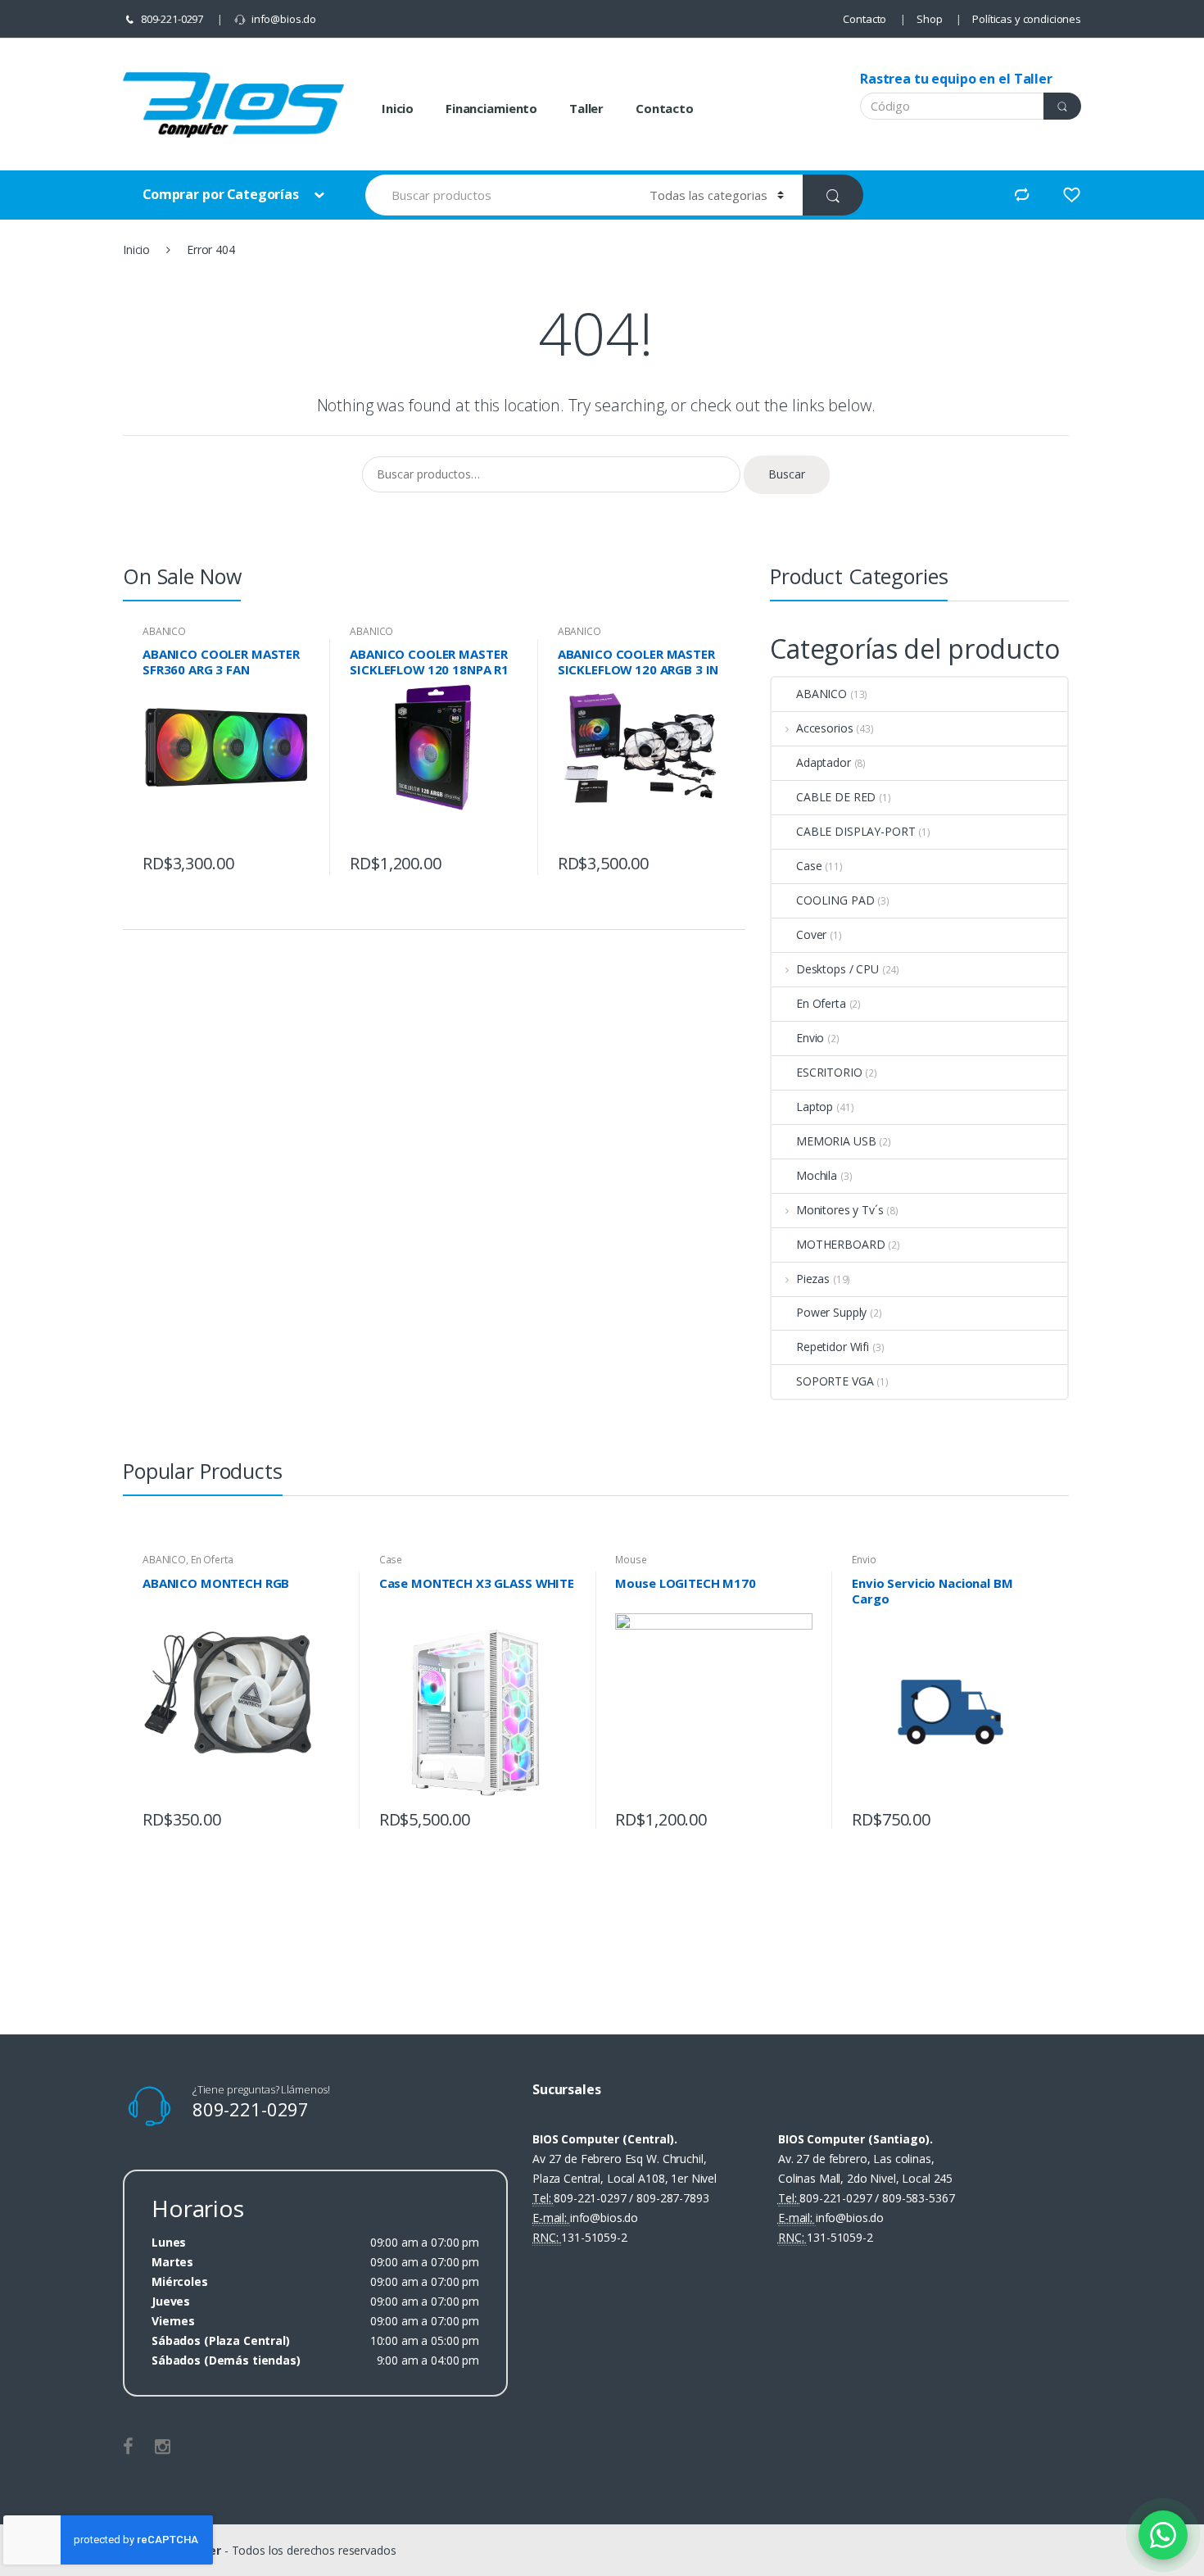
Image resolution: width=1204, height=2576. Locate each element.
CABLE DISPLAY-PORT (855, 831)
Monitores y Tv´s (840, 1210)
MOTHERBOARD (840, 1244)
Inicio (398, 108)
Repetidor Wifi (833, 1347)
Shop (929, 19)
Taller (586, 108)
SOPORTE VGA (835, 1381)
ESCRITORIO (829, 1072)
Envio (810, 1038)
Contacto (865, 19)
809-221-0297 (172, 19)
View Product (296, 859)
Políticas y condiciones (1027, 19)
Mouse (631, 1560)
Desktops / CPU (837, 969)
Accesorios (824, 728)
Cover (811, 934)
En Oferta (821, 1003)
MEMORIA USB (836, 1141)
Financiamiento (491, 108)
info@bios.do (284, 19)
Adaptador (824, 762)
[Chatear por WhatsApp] (1163, 2535)
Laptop (815, 1107)
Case (809, 866)
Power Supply (831, 1312)
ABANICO (164, 631)
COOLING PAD (835, 900)
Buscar (787, 474)
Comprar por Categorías (222, 194)
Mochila (817, 1175)
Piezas (813, 1279)
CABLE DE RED (836, 797)
